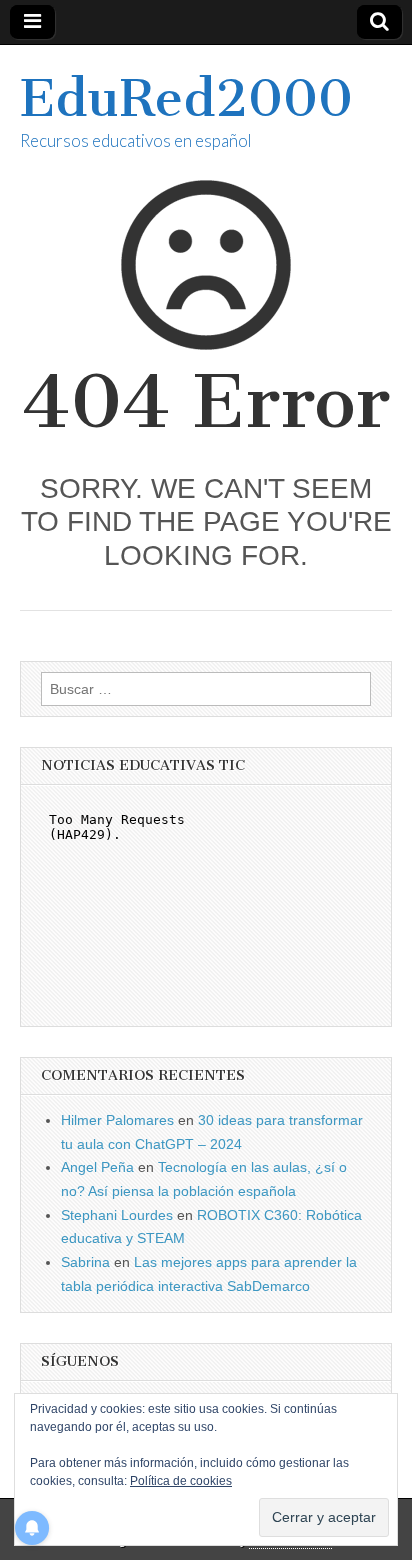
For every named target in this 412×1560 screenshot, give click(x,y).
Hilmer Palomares (117, 1120)
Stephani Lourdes (117, 1215)
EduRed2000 (186, 98)
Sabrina (85, 1262)
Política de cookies (181, 1481)
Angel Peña (97, 1167)
